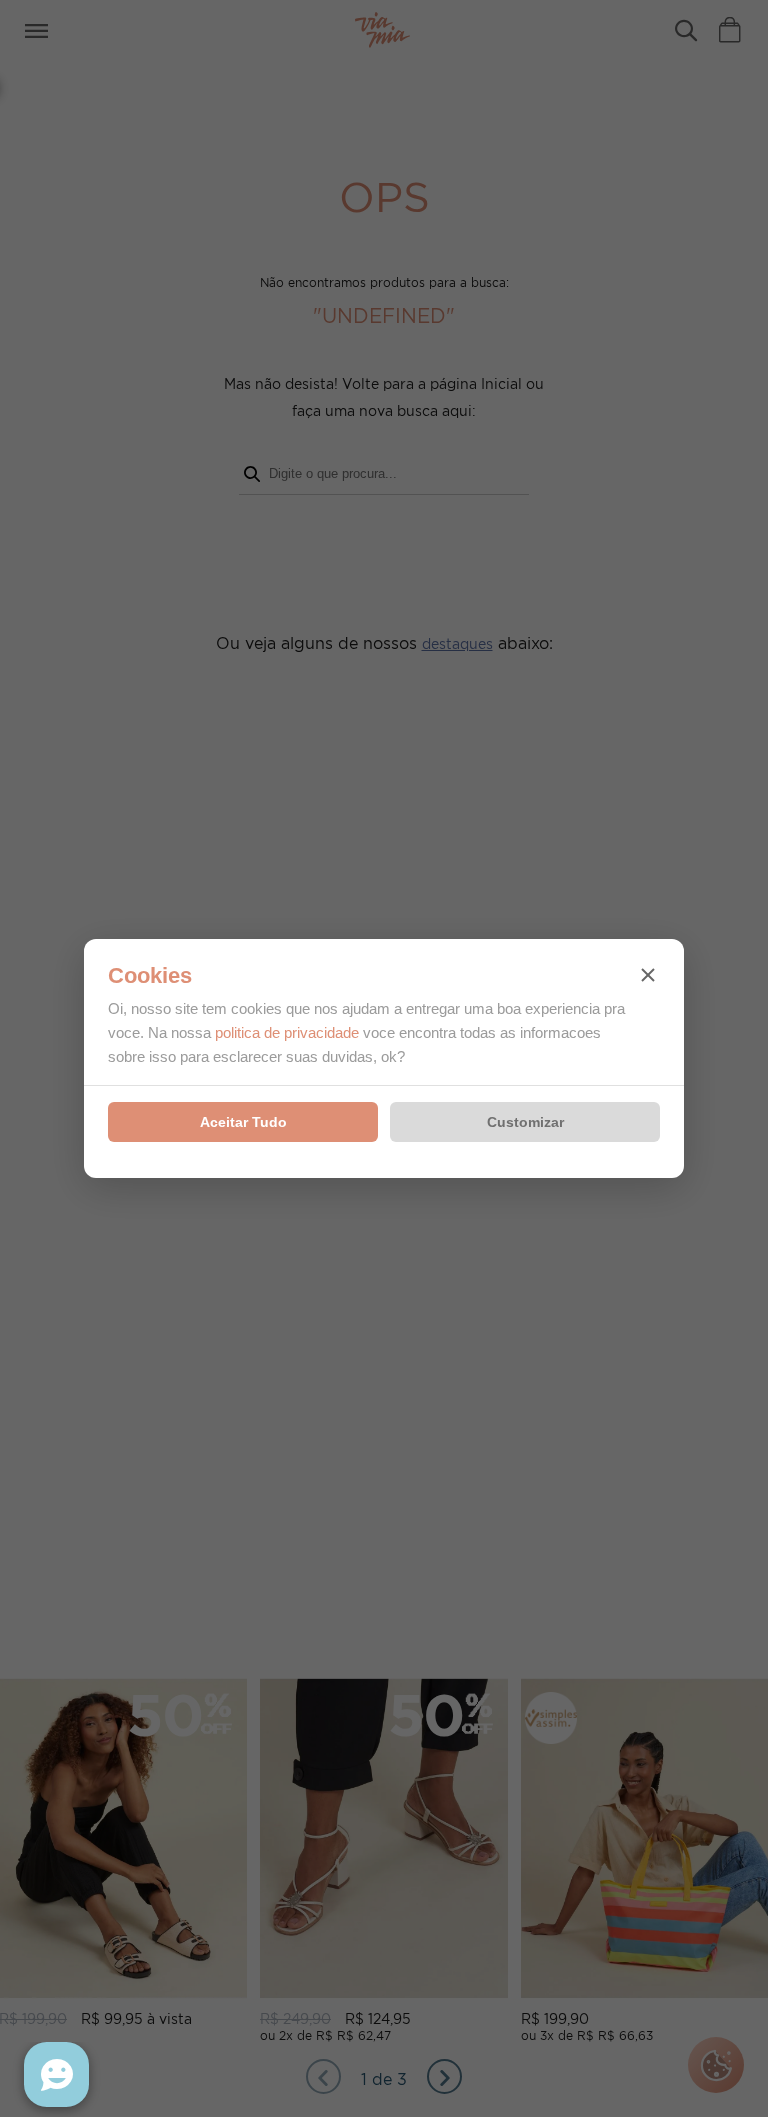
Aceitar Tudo (243, 1122)
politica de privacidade (287, 1032)
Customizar (525, 1122)
